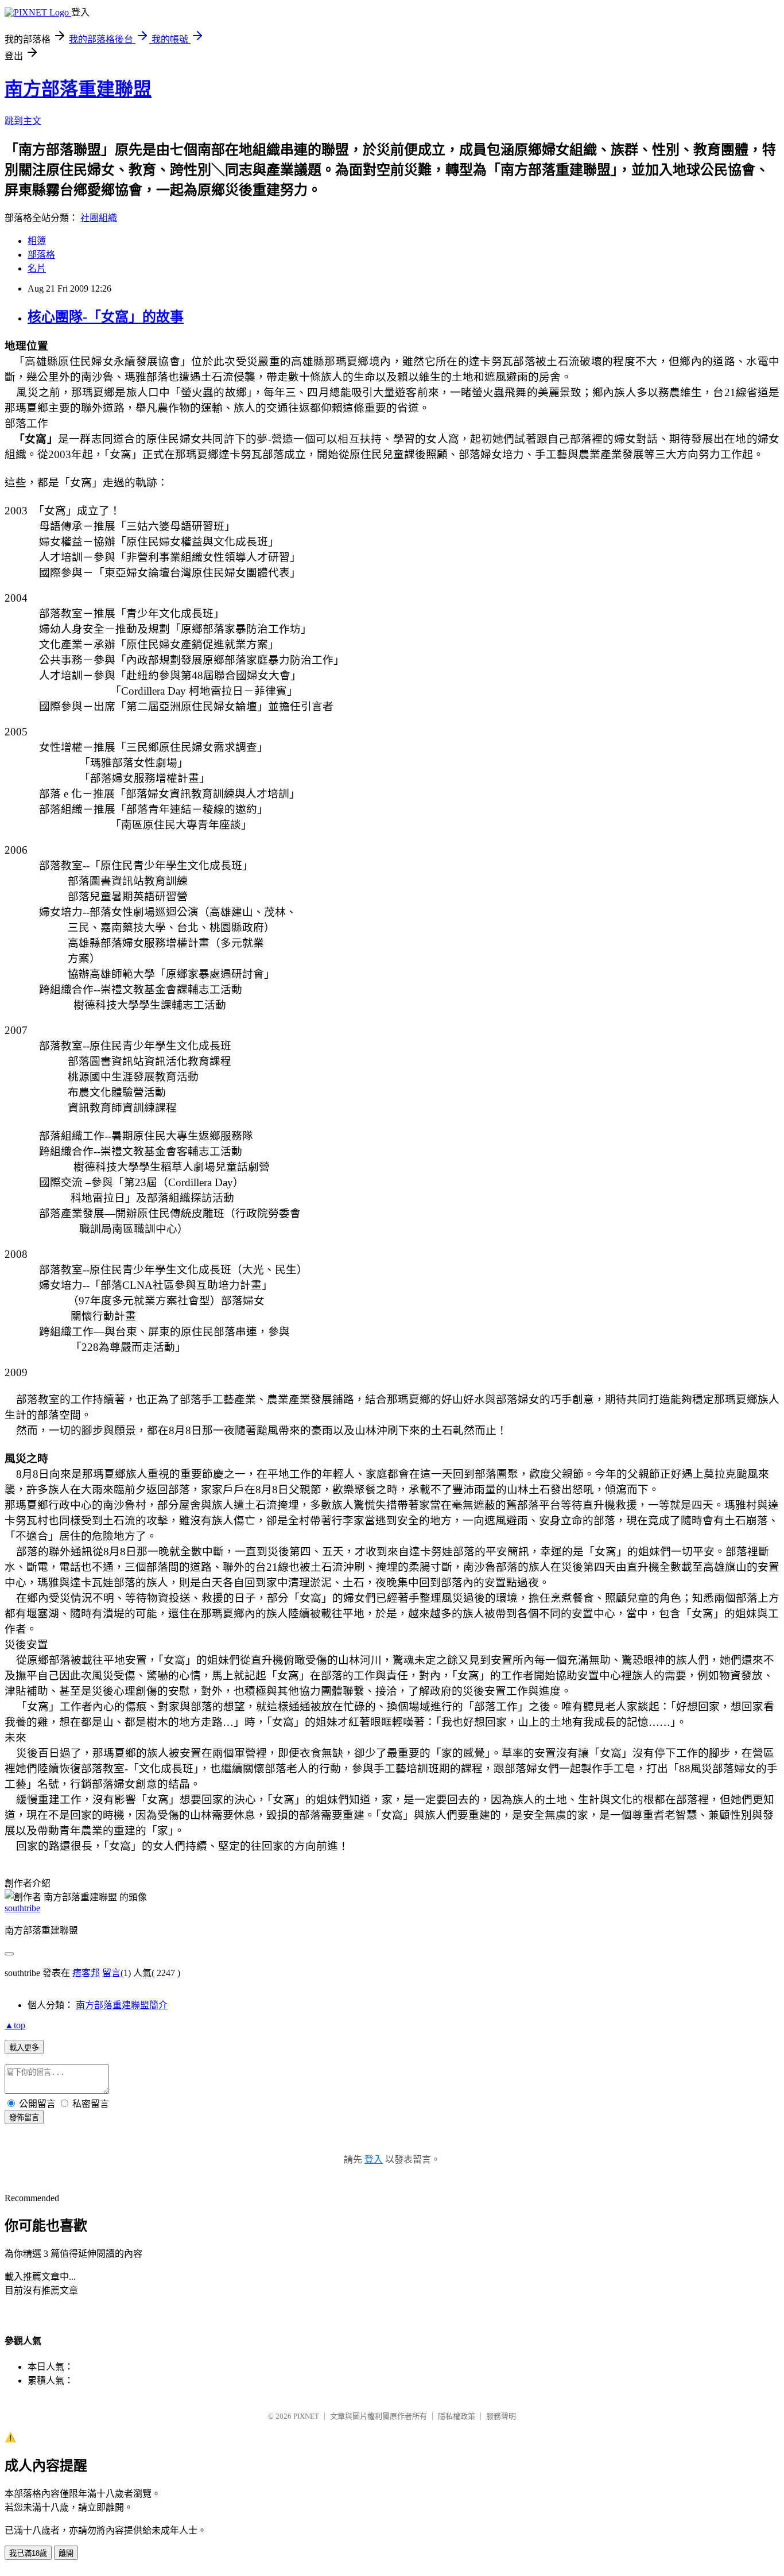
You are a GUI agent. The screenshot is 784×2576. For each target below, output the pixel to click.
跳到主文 (23, 121)
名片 (37, 268)
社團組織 (99, 218)
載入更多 (24, 2048)
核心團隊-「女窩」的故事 (106, 317)
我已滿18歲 (28, 2553)
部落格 (41, 255)
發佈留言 (24, 2118)
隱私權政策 (457, 2416)
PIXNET (306, 2416)
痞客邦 (86, 1973)
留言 (111, 1973)
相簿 (37, 241)
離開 (66, 2553)
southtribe (22, 1908)
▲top (15, 2025)
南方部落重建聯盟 (78, 89)
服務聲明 (501, 2416)
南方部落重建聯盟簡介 (122, 2005)
